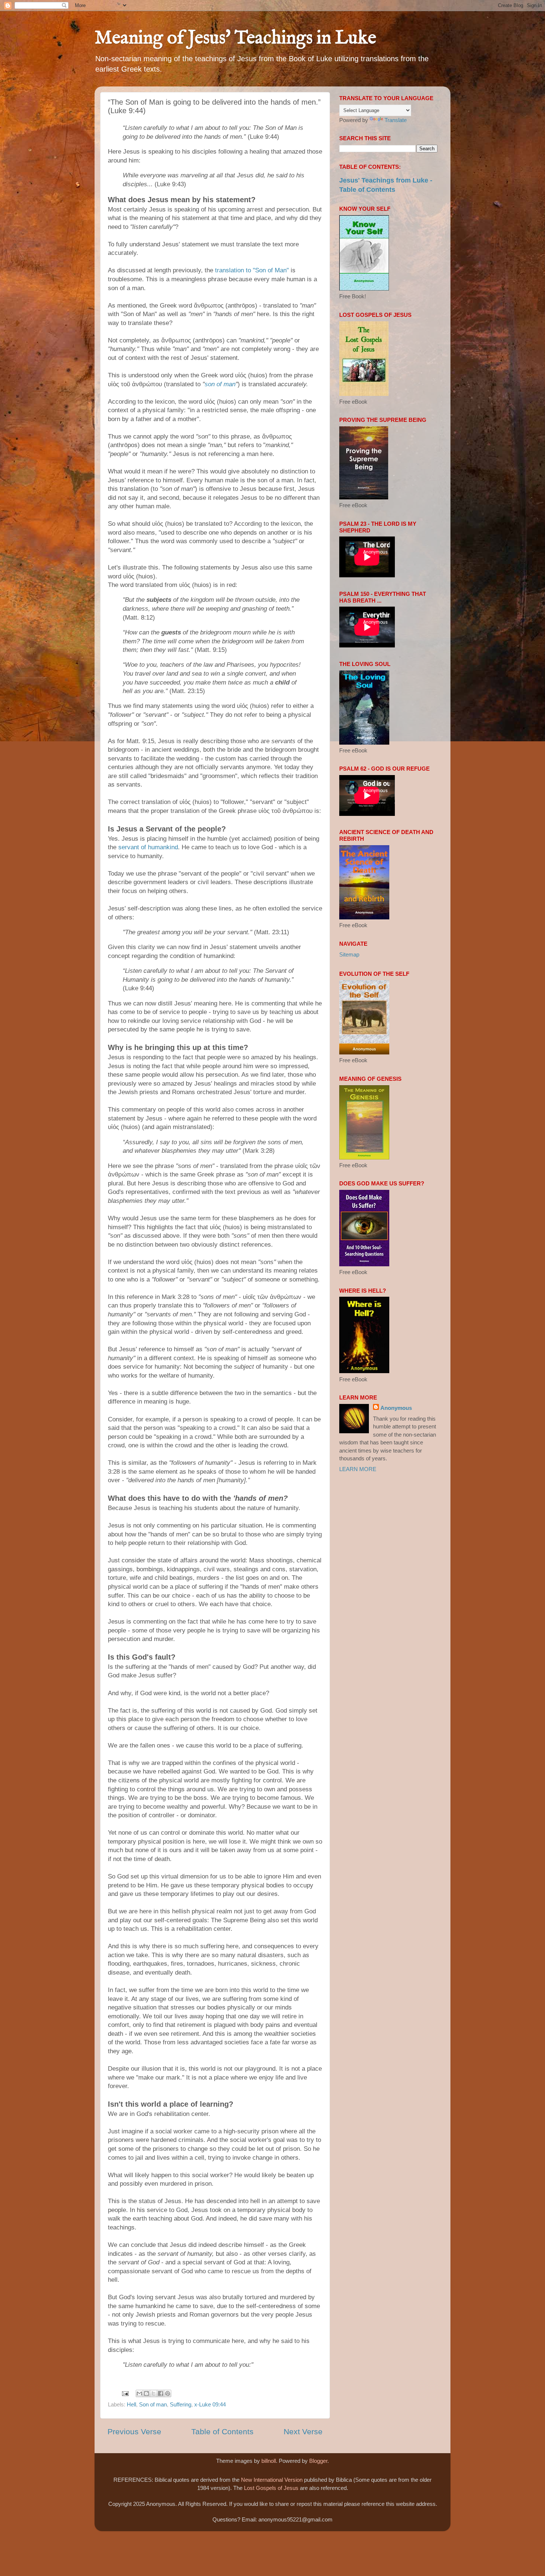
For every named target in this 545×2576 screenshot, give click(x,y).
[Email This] (139, 2393)
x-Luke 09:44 (210, 2404)
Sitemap (349, 954)
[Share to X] (153, 2393)
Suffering (181, 2404)
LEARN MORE (358, 1469)
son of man (220, 384)
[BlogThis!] (146, 2393)
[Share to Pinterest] (168, 2393)
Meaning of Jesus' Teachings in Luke (235, 38)
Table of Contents (222, 2432)
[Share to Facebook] (161, 2393)
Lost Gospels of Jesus (271, 2488)
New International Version (272, 2480)
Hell (131, 2404)
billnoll (269, 2461)
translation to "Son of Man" (252, 270)
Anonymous (396, 1408)
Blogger (318, 2461)
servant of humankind (148, 847)
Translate (396, 120)
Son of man (153, 2404)
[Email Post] (125, 2393)
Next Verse (303, 2432)
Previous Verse (134, 2432)
